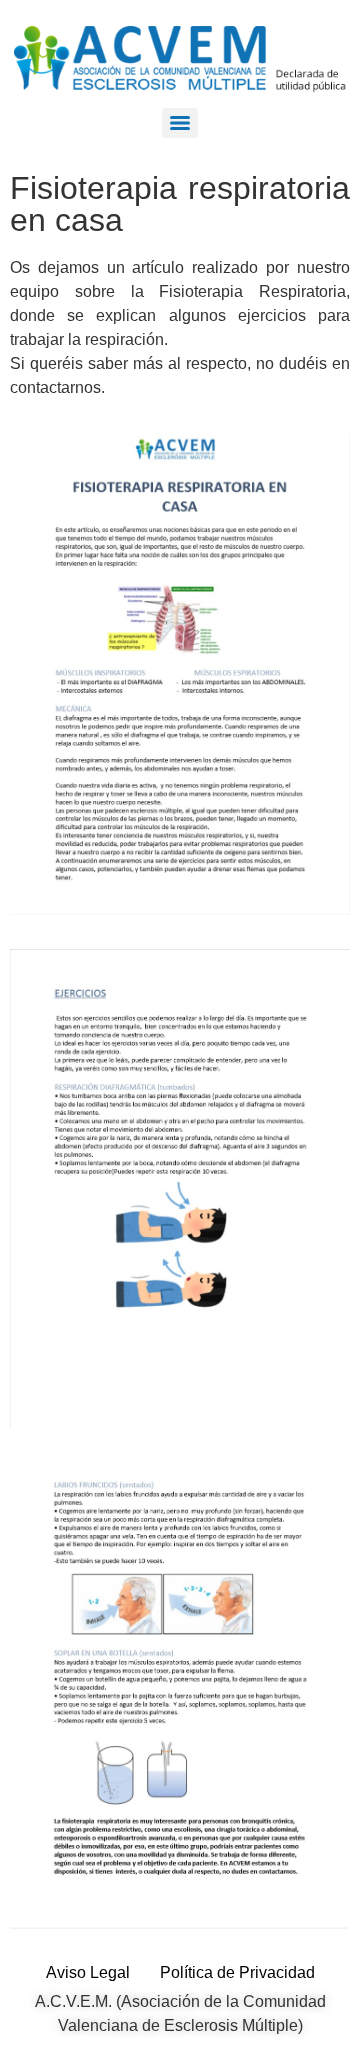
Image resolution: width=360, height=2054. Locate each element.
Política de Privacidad (237, 1972)
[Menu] (180, 123)
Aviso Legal (88, 1972)
